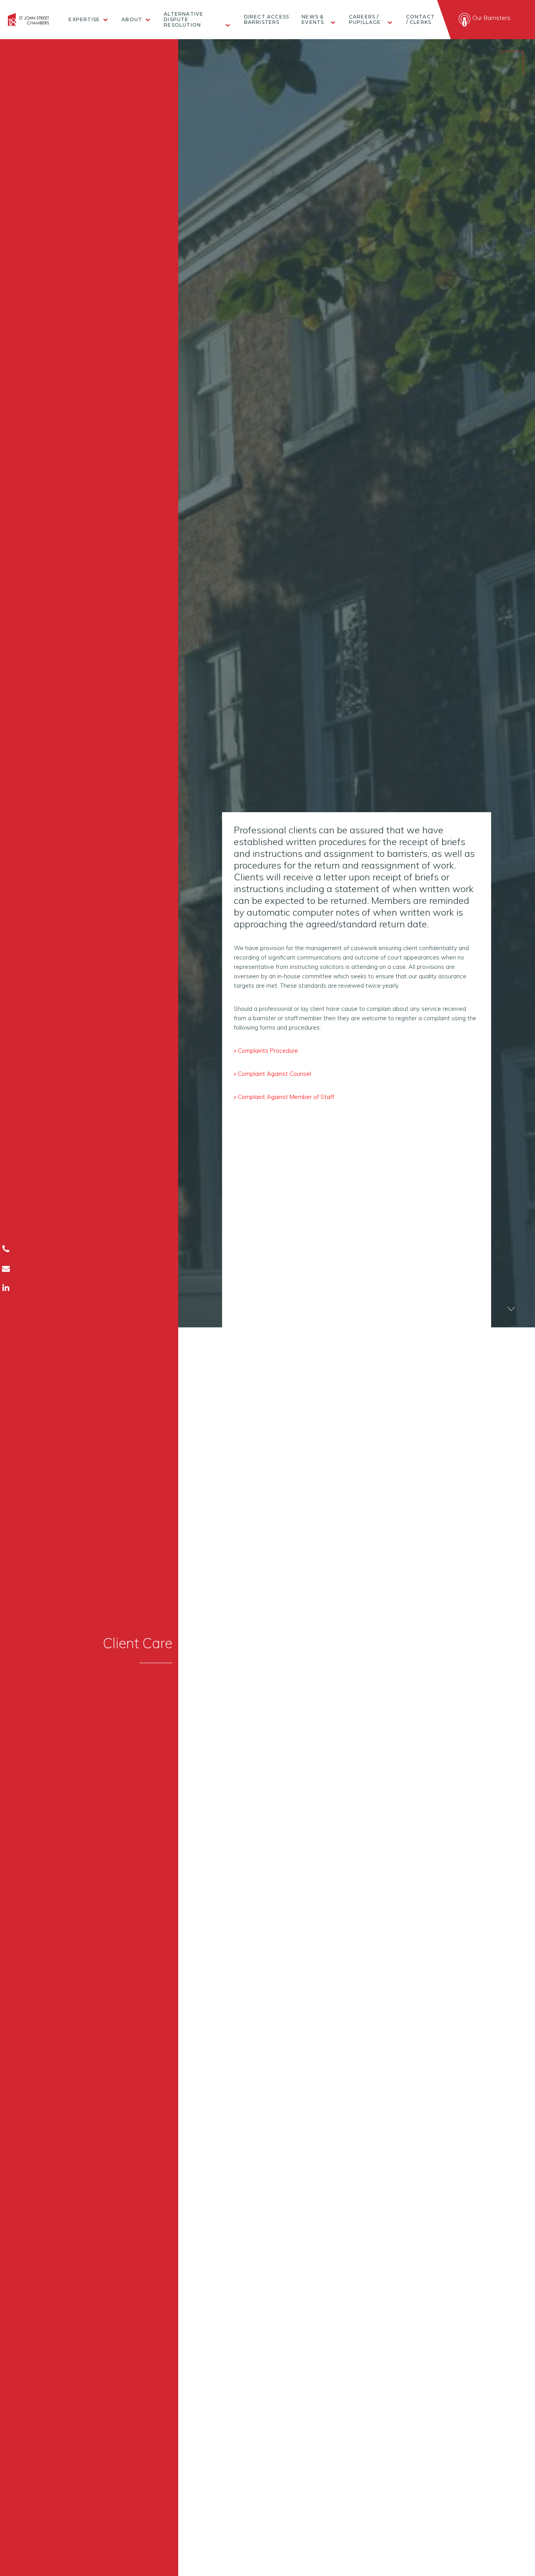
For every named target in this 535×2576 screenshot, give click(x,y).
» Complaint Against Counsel (272, 1074)
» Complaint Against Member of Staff (284, 1097)
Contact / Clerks (420, 20)
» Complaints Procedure (266, 1051)
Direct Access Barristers (267, 20)
